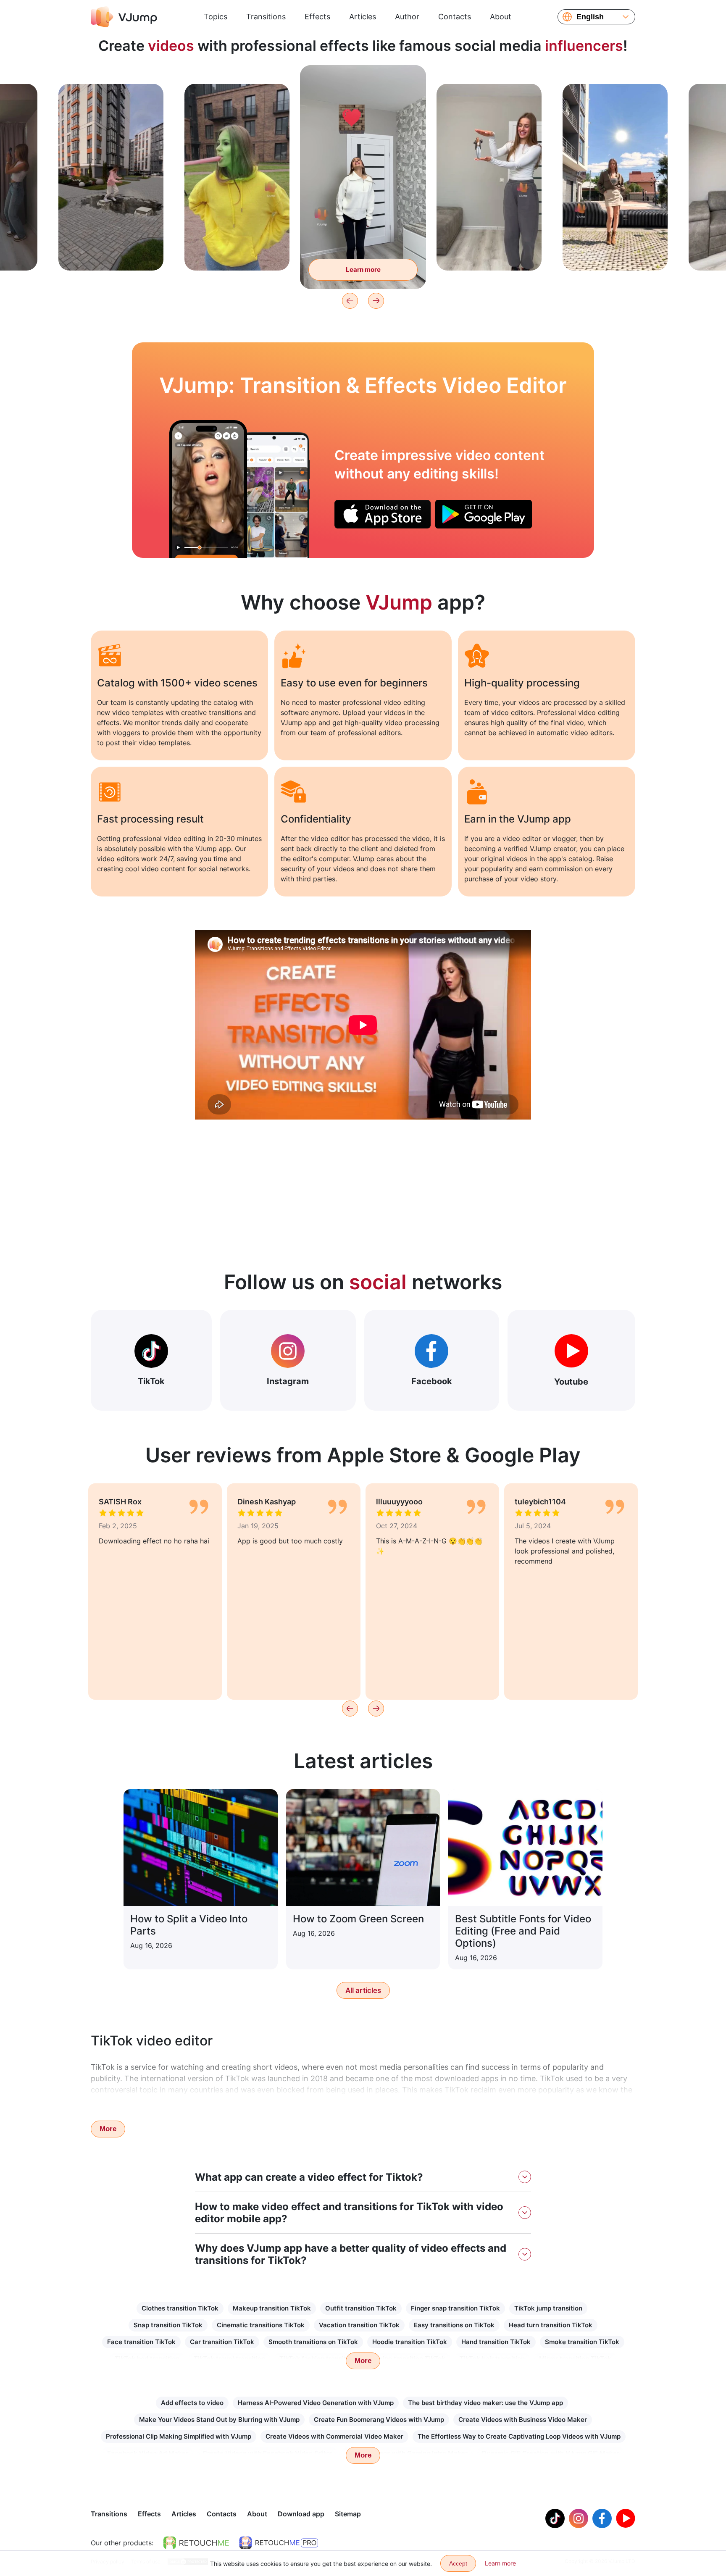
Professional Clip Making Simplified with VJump (179, 2436)
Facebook (432, 1381)
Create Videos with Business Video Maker (523, 2420)
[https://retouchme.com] (196, 2543)
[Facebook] (602, 2518)
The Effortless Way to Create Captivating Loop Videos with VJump (519, 2436)
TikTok (151, 1381)
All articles (363, 1990)
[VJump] (124, 17)
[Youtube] (626, 2518)
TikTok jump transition (548, 2308)
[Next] (376, 301)
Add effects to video (192, 2403)
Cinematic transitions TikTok (261, 2325)
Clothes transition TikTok (180, 2308)
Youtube (571, 1382)
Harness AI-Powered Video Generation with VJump (316, 2403)
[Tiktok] (555, 2518)
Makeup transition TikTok (272, 2308)
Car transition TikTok (222, 2342)
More (108, 2129)
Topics (216, 17)
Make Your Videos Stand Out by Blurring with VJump (219, 2420)
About (501, 17)
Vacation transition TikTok (359, 2325)
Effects (317, 17)
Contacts (455, 17)
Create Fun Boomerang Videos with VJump (379, 2420)
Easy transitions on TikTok (454, 2325)
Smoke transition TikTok (582, 2342)
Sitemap (348, 2514)
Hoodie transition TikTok (410, 2342)
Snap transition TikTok (168, 2325)
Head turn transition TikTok (551, 2325)
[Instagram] (579, 2518)
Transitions (266, 17)
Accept (458, 2563)
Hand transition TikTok (496, 2342)
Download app (301, 2514)
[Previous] (350, 301)
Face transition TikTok (141, 2342)
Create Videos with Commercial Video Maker (334, 2436)
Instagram (288, 1381)
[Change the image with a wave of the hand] (208, 489)
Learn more (111, 251)
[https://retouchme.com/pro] (279, 2543)
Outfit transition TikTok (361, 2308)
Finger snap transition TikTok (455, 2308)
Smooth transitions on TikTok (313, 2342)
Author (407, 17)
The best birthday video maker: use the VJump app (485, 2403)
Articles (363, 17)
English (590, 17)
